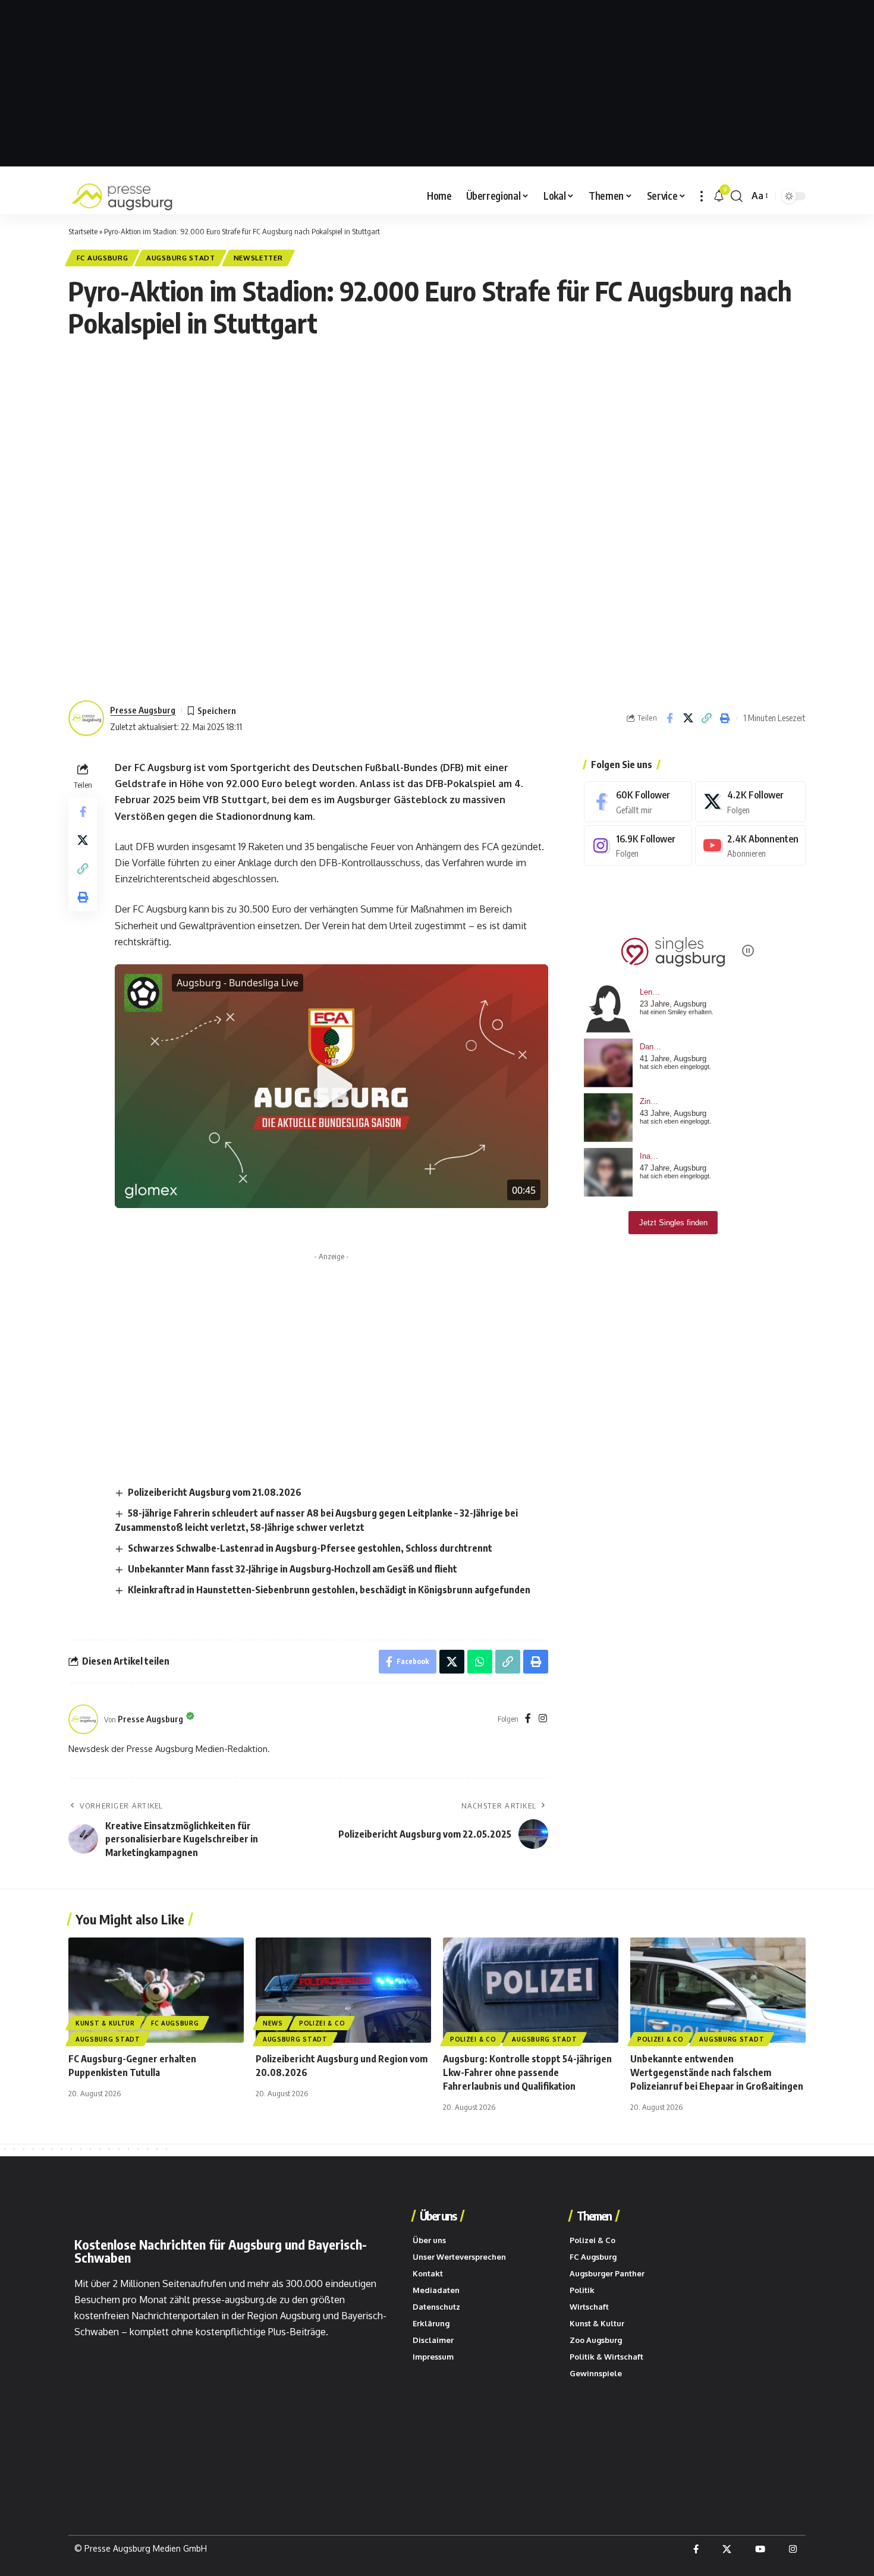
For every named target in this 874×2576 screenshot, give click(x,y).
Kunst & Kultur (105, 2023)
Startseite (83, 231)
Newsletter (258, 258)
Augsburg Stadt (181, 258)
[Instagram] (543, 1719)
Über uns (438, 2216)
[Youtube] (750, 846)
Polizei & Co (322, 2023)
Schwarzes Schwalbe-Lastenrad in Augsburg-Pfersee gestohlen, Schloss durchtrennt (310, 1548)
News (273, 2023)
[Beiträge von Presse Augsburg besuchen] (83, 1719)
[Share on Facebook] (669, 718)
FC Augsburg (103, 258)
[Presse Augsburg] (122, 196)
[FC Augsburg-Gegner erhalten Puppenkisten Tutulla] (156, 1990)
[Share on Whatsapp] (480, 1662)
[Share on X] (688, 718)
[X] (750, 802)
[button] (702, 196)
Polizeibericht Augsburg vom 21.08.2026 (215, 1492)
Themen (594, 2216)
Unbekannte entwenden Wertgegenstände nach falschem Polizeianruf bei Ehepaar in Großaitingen (717, 2072)
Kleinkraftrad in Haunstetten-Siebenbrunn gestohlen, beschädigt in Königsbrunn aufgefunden (329, 1590)
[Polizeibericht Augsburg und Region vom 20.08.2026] (343, 1990)
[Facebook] (528, 1719)
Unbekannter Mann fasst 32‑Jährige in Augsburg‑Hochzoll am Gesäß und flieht (293, 1569)
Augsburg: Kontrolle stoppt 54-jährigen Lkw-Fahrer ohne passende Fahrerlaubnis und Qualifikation (527, 2072)
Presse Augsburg (143, 710)
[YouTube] (760, 2549)
